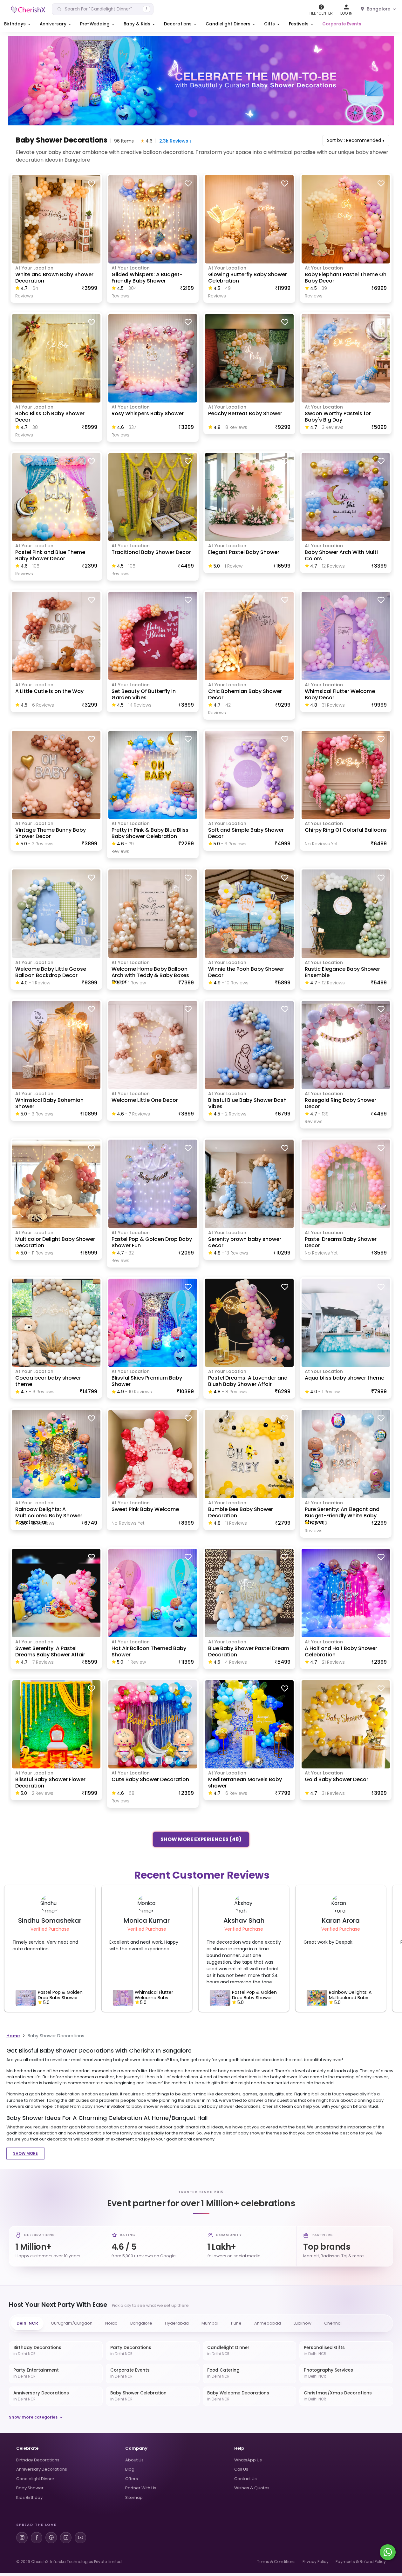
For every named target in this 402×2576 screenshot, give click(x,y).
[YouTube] (80, 2538)
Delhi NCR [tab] (27, 2323)
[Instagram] (22, 2538)
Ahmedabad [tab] (268, 2323)
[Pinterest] (51, 2538)
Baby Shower (30, 2488)
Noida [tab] (111, 2323)
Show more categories (33, 2417)
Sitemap (134, 2497)
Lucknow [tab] (303, 2323)
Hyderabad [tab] (177, 2323)
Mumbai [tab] (210, 2323)
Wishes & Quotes (252, 2488)
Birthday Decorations (38, 2460)
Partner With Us (141, 2488)
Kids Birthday (29, 2497)
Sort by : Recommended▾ (356, 140)
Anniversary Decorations (42, 2469)
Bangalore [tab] (141, 2323)
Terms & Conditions (276, 2562)
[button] (18, 24)
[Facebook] (37, 2538)
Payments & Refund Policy (361, 2562)
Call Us (241, 2469)
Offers (132, 2479)
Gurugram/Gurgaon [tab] (72, 2323)
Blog (130, 2469)
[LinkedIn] (66, 2538)
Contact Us (245, 2479)
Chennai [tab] (333, 2323)
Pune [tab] (236, 2323)
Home (13, 2036)
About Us (134, 2460)
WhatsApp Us (248, 2460)
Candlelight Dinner (35, 2479)
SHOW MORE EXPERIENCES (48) (201, 1838)
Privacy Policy (316, 2562)
